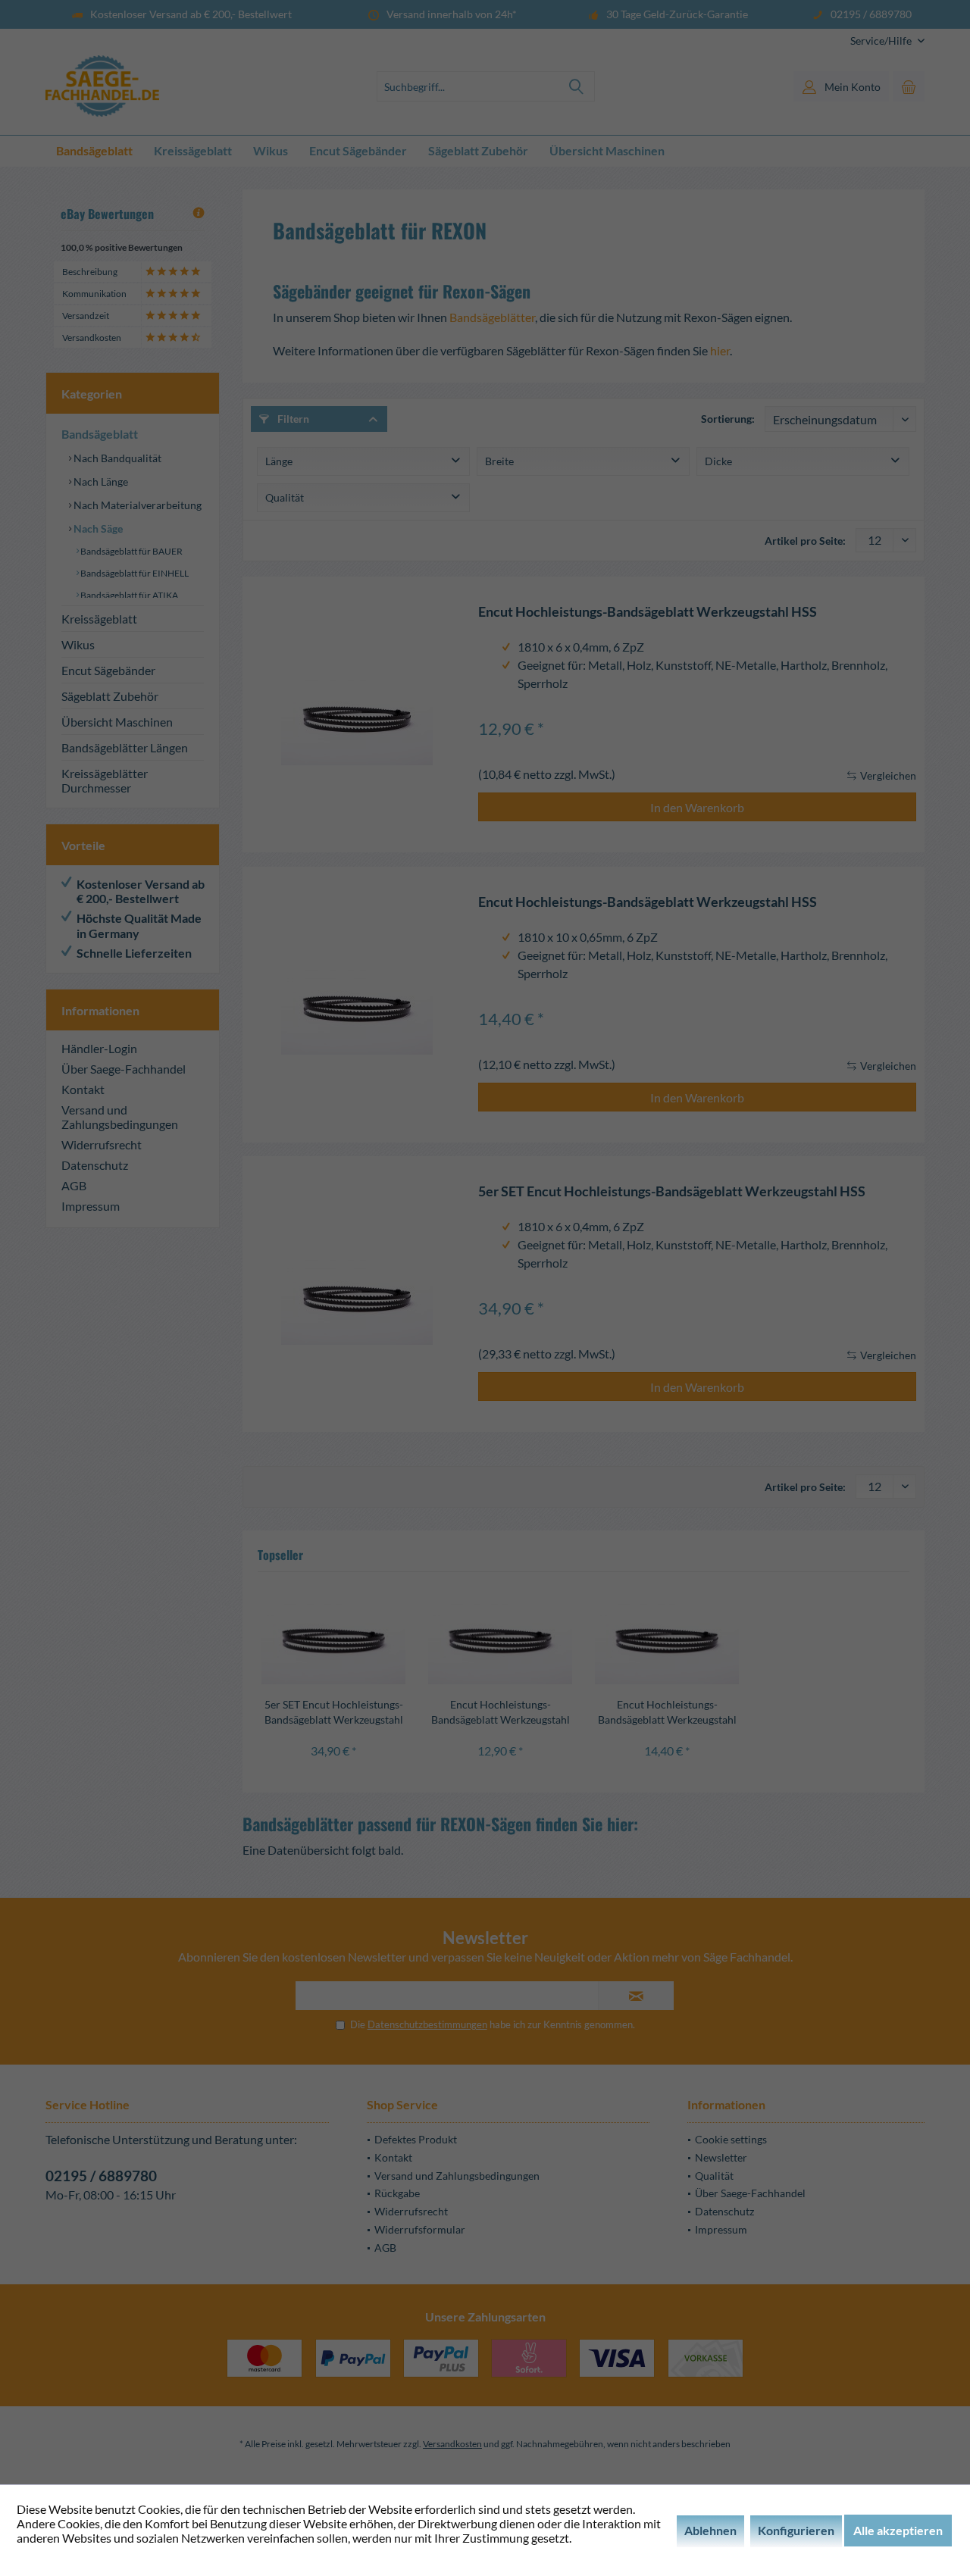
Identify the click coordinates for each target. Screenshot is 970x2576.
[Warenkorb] (909, 86)
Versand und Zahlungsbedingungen (120, 1117)
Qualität (285, 497)
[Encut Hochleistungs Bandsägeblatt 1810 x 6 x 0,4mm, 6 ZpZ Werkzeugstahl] (357, 714)
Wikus (78, 644)
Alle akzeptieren (898, 2530)
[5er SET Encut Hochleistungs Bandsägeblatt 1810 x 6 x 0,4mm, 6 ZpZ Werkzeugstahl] (357, 1294)
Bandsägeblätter (492, 317)
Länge (279, 461)
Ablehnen (710, 2530)
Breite (499, 461)
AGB (74, 1185)
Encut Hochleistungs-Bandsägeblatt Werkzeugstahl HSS (648, 612)
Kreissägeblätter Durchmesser (105, 780)
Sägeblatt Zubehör (110, 696)
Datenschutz (95, 1165)
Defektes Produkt (416, 2139)
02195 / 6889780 (101, 2176)
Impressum (91, 1206)
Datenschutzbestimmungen (427, 2024)
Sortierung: (728, 419)
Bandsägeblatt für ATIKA (128, 595)
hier (720, 350)
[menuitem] (882, 41)
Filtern (292, 419)
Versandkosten (452, 2444)
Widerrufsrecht (102, 1144)
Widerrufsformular (420, 2229)
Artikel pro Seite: (805, 541)
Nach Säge (97, 528)
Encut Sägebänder (108, 670)
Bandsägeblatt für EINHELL (134, 573)
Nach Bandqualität (116, 458)
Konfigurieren (796, 2530)
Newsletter (721, 2157)
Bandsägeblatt (100, 434)
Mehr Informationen (70, 2552)
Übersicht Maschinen (117, 722)
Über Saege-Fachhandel (124, 1069)
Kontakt (83, 1089)
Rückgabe (397, 2193)
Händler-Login (99, 1048)
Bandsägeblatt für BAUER (131, 551)
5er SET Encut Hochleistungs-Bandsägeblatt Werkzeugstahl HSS (672, 1191)
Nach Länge (100, 481)
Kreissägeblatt (99, 619)
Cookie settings (731, 2139)
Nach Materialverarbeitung (136, 505)
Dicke (718, 461)
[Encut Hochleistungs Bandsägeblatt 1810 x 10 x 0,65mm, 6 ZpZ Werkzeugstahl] (357, 1005)
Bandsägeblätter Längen (125, 747)
